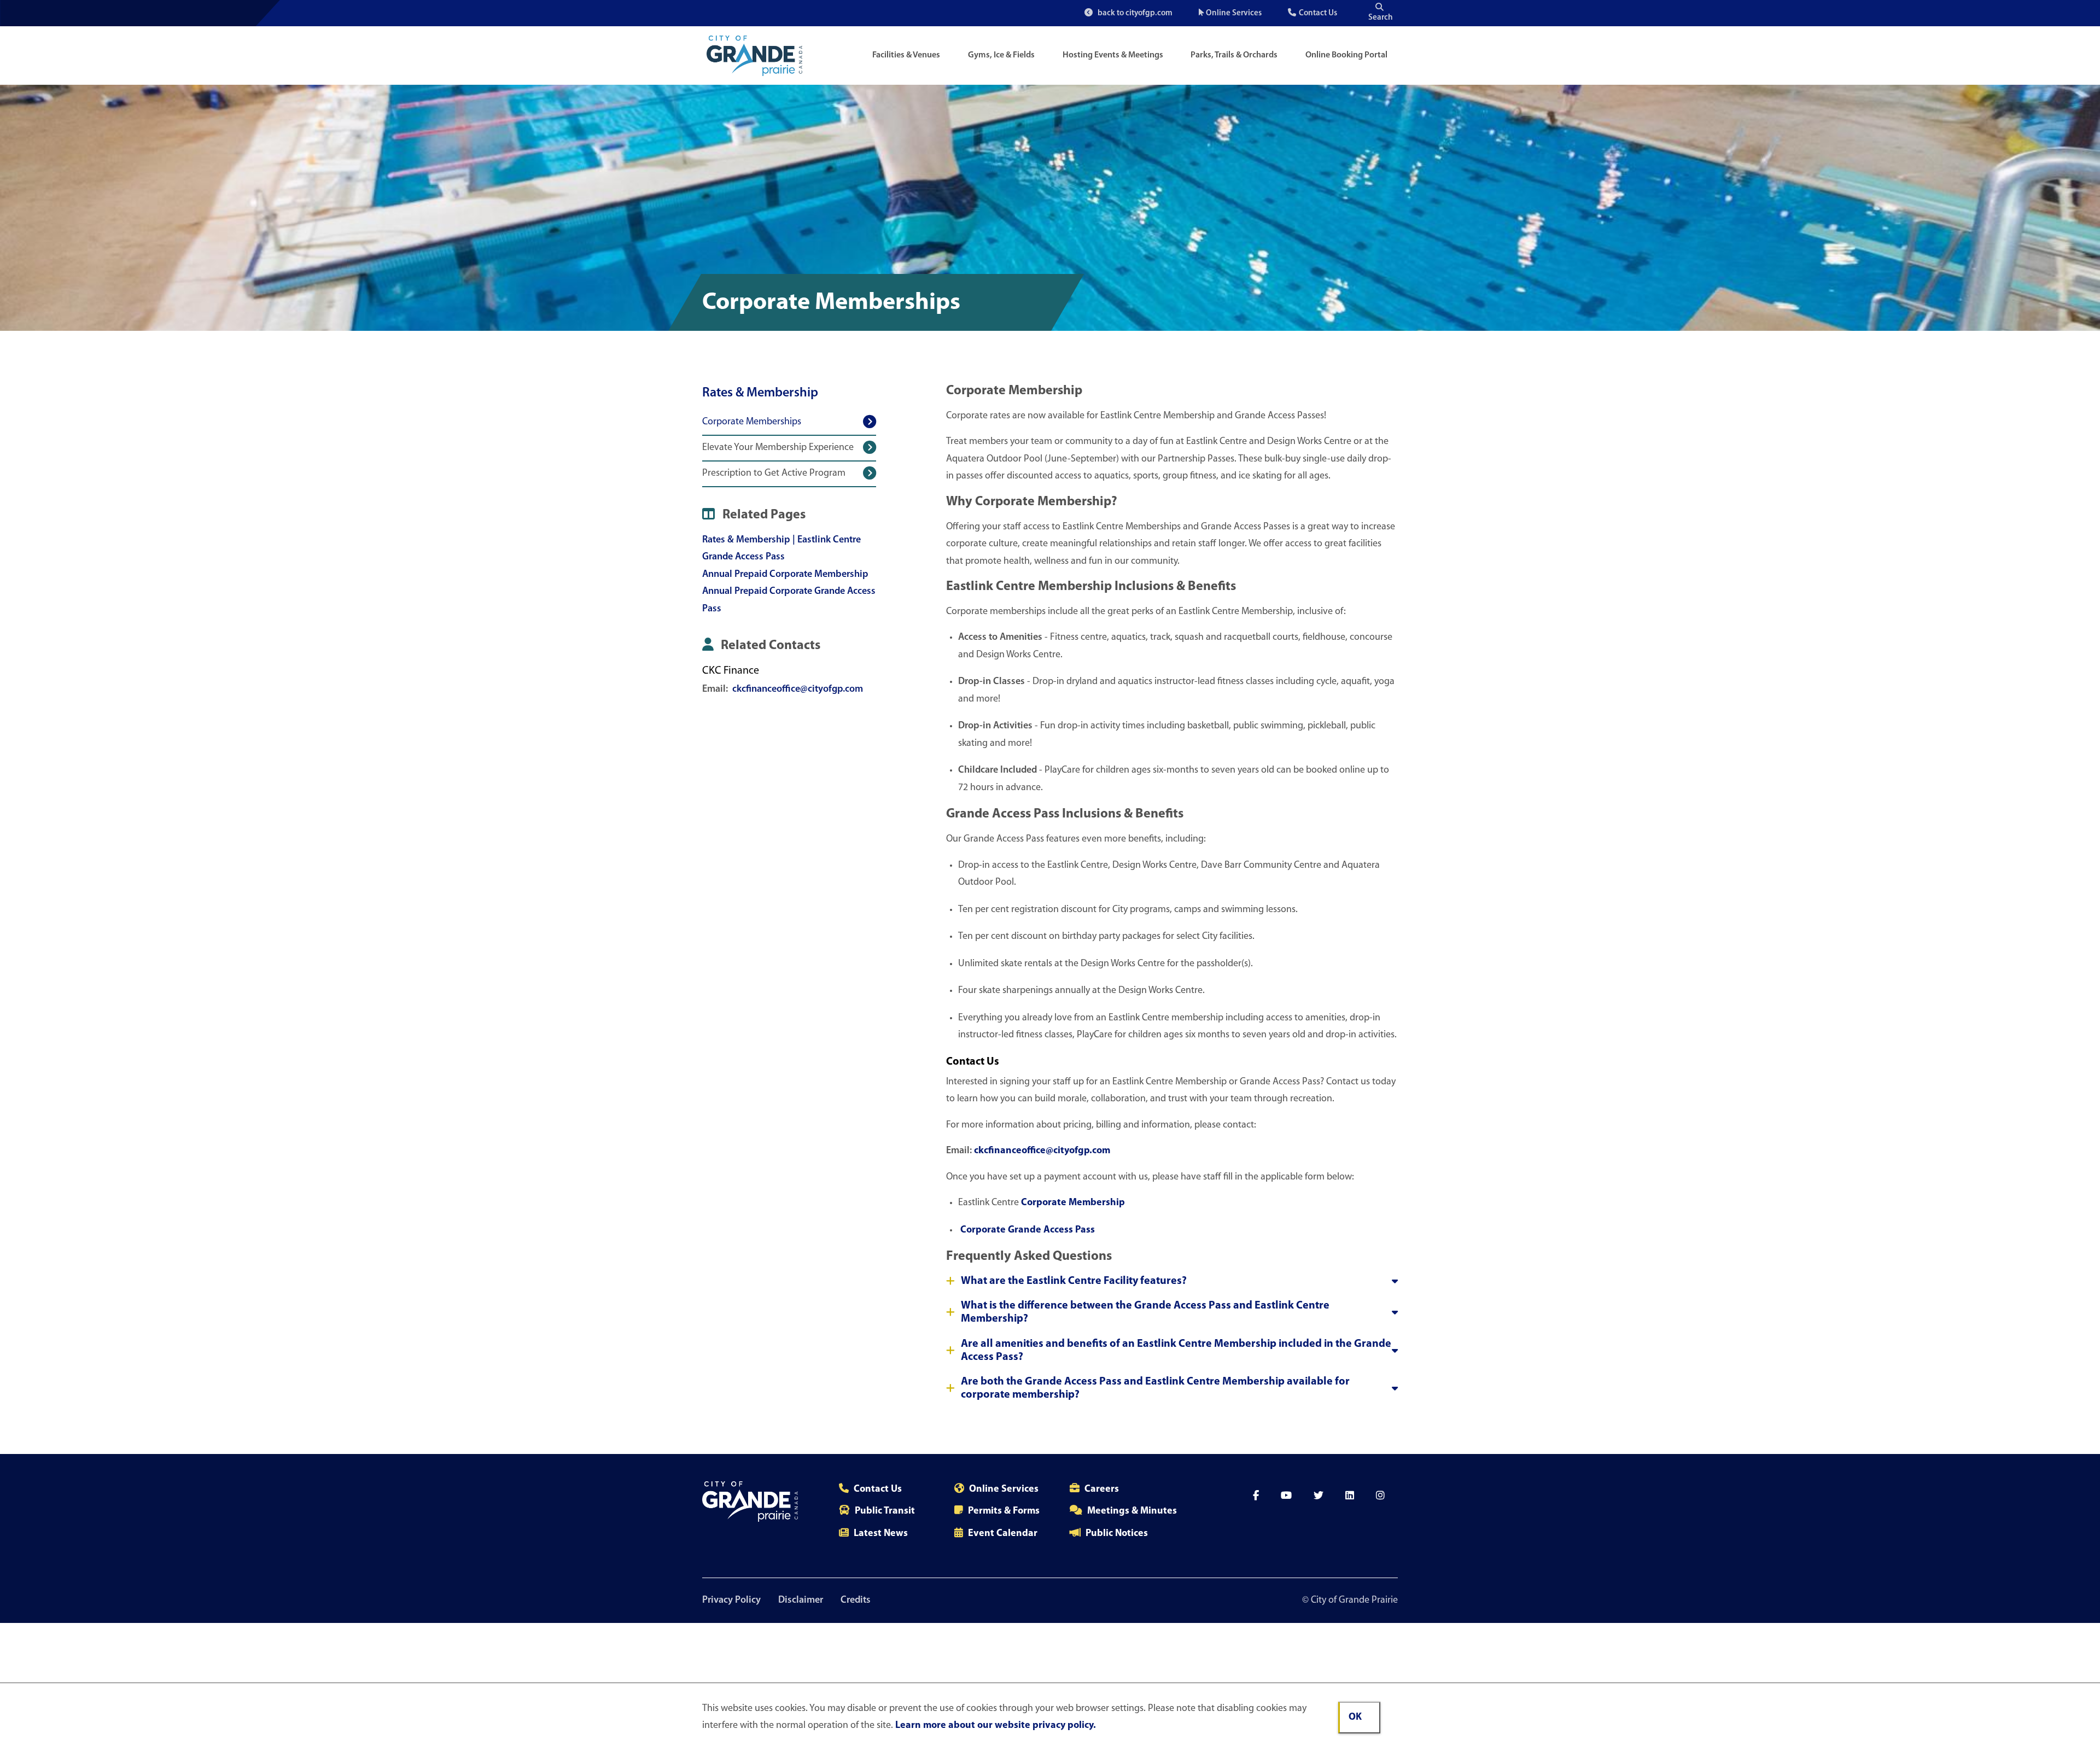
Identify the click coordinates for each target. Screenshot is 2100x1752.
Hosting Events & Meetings (1113, 55)
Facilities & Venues (906, 55)
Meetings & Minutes (1132, 1511)
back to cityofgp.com (1134, 13)
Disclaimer (801, 1601)
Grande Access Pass (743, 557)
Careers (1102, 1490)
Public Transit (885, 1511)
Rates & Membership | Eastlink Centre (781, 540)
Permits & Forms (1004, 1511)
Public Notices (1117, 1534)
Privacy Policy (731, 1601)
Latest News (881, 1534)
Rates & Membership (760, 393)
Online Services (1234, 13)
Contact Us (1318, 13)
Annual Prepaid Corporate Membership (785, 575)
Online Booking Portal (1346, 55)
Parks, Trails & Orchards (1234, 55)
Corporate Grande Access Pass (1026, 1230)
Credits (856, 1601)
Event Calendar (1003, 1534)
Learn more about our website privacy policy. (996, 1726)
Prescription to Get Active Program (774, 474)
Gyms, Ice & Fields (1001, 55)
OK (1355, 1718)
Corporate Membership (1073, 1203)
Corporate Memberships (752, 422)
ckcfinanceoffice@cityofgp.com (798, 690)
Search (1381, 18)
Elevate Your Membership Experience (778, 448)
